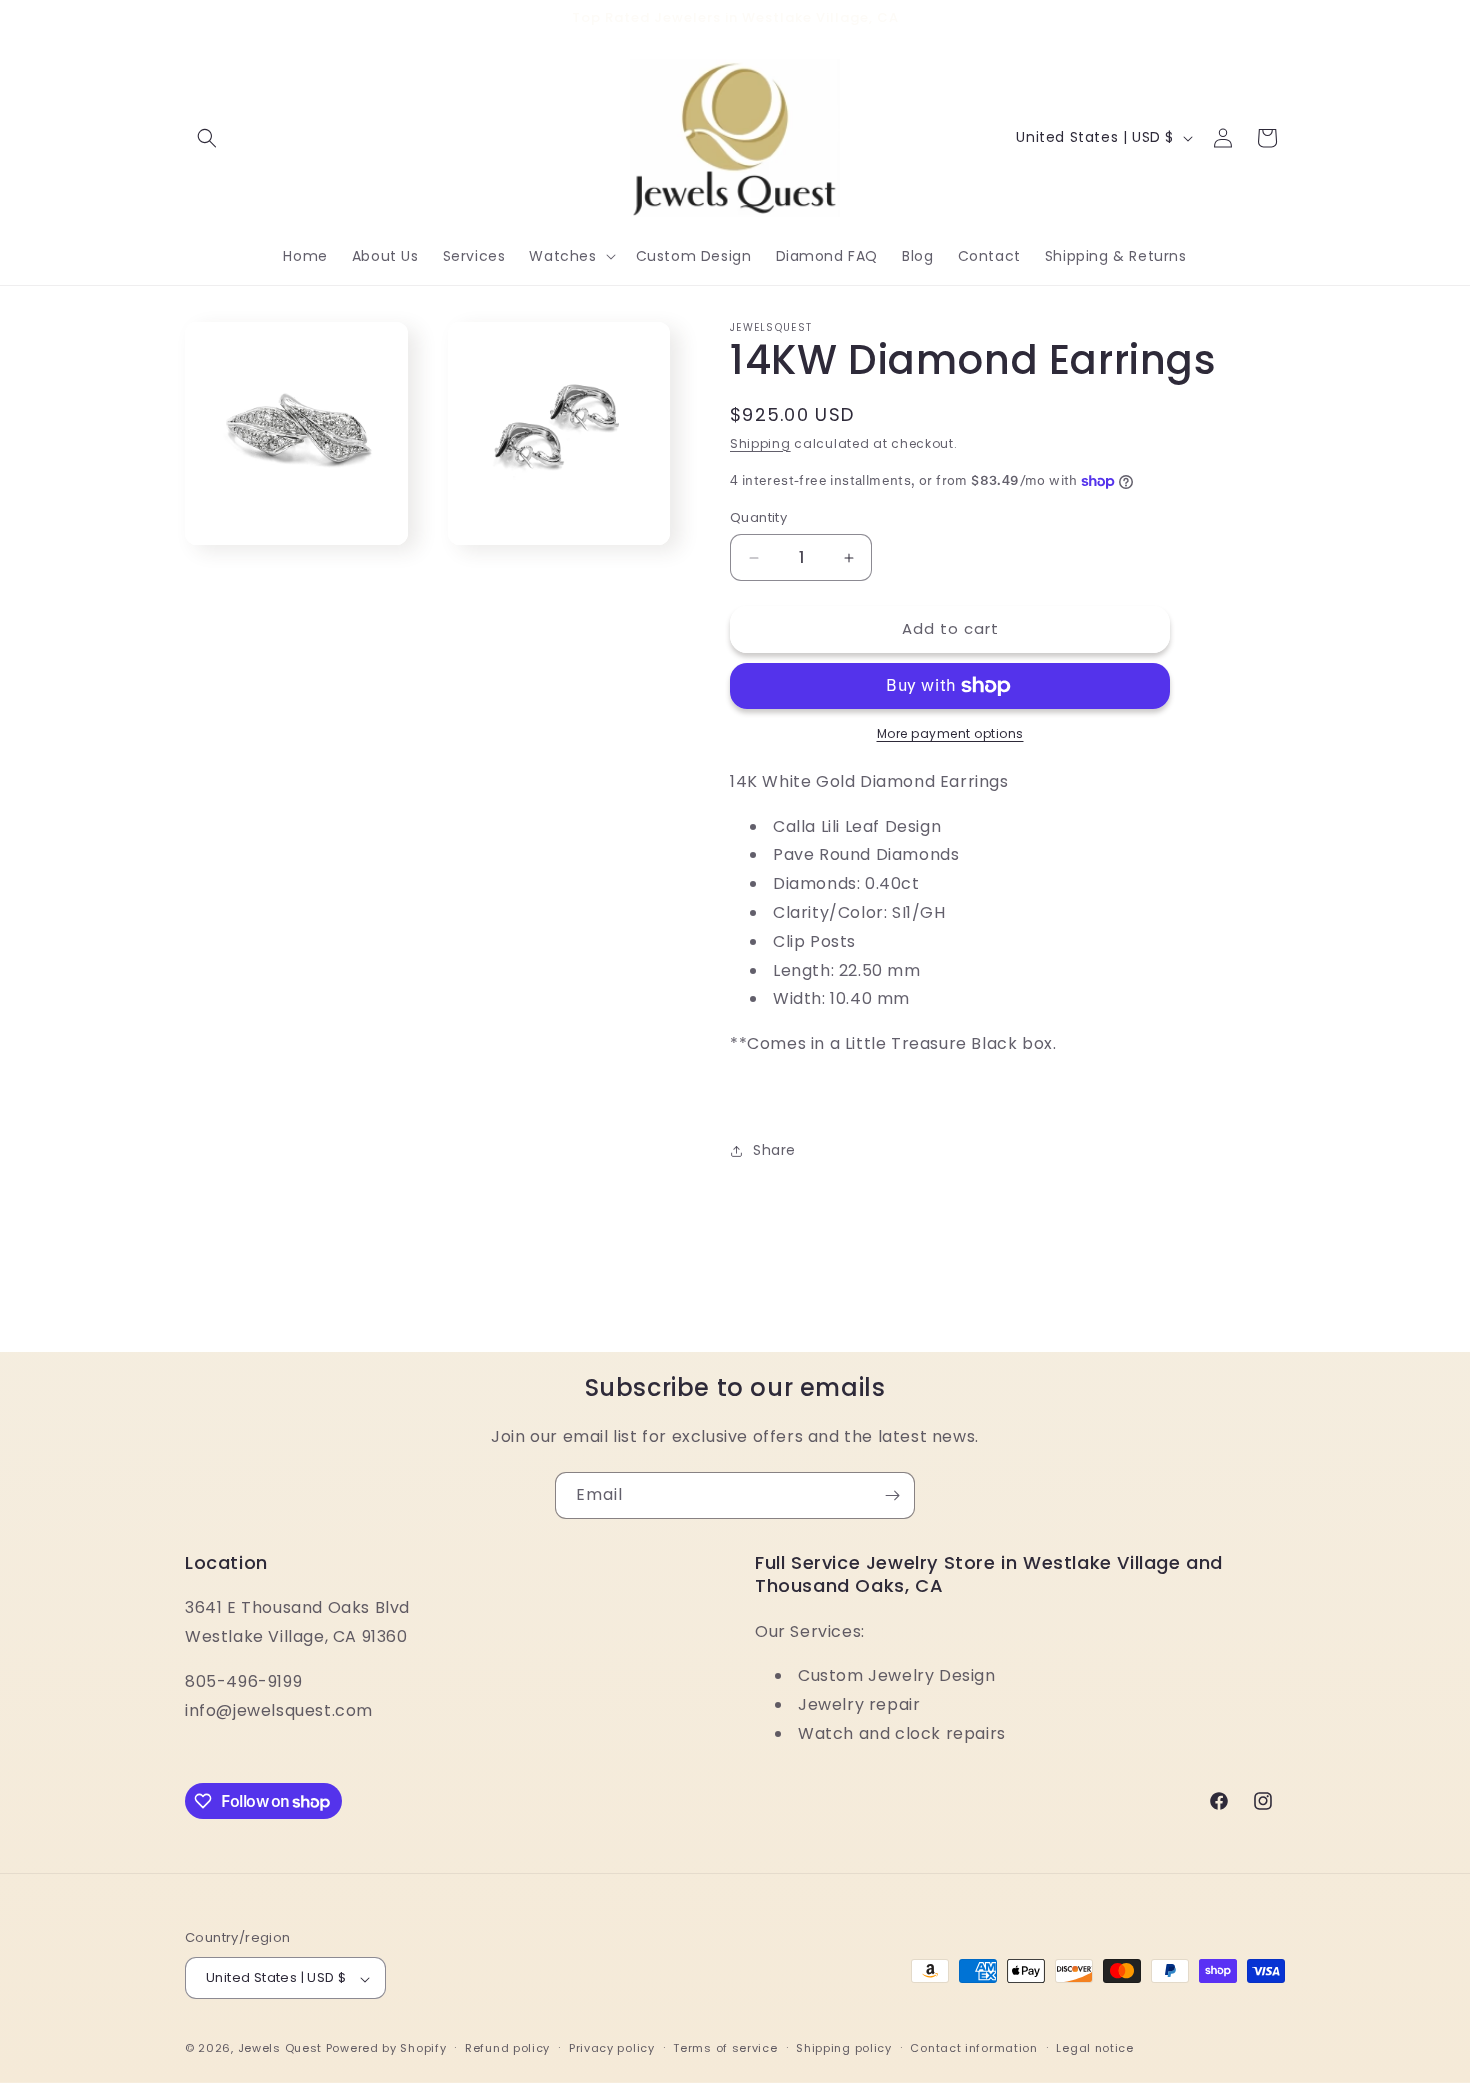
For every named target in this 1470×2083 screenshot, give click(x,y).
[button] (207, 138)
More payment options (950, 733)
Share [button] (774, 1151)
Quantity (758, 518)
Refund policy (507, 2048)
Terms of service (725, 2048)
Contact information (973, 2048)
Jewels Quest (280, 2049)
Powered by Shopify (386, 2049)
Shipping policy (844, 2048)
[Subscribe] (892, 1495)
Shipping (760, 443)
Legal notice (1094, 2048)
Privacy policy (612, 2048)
